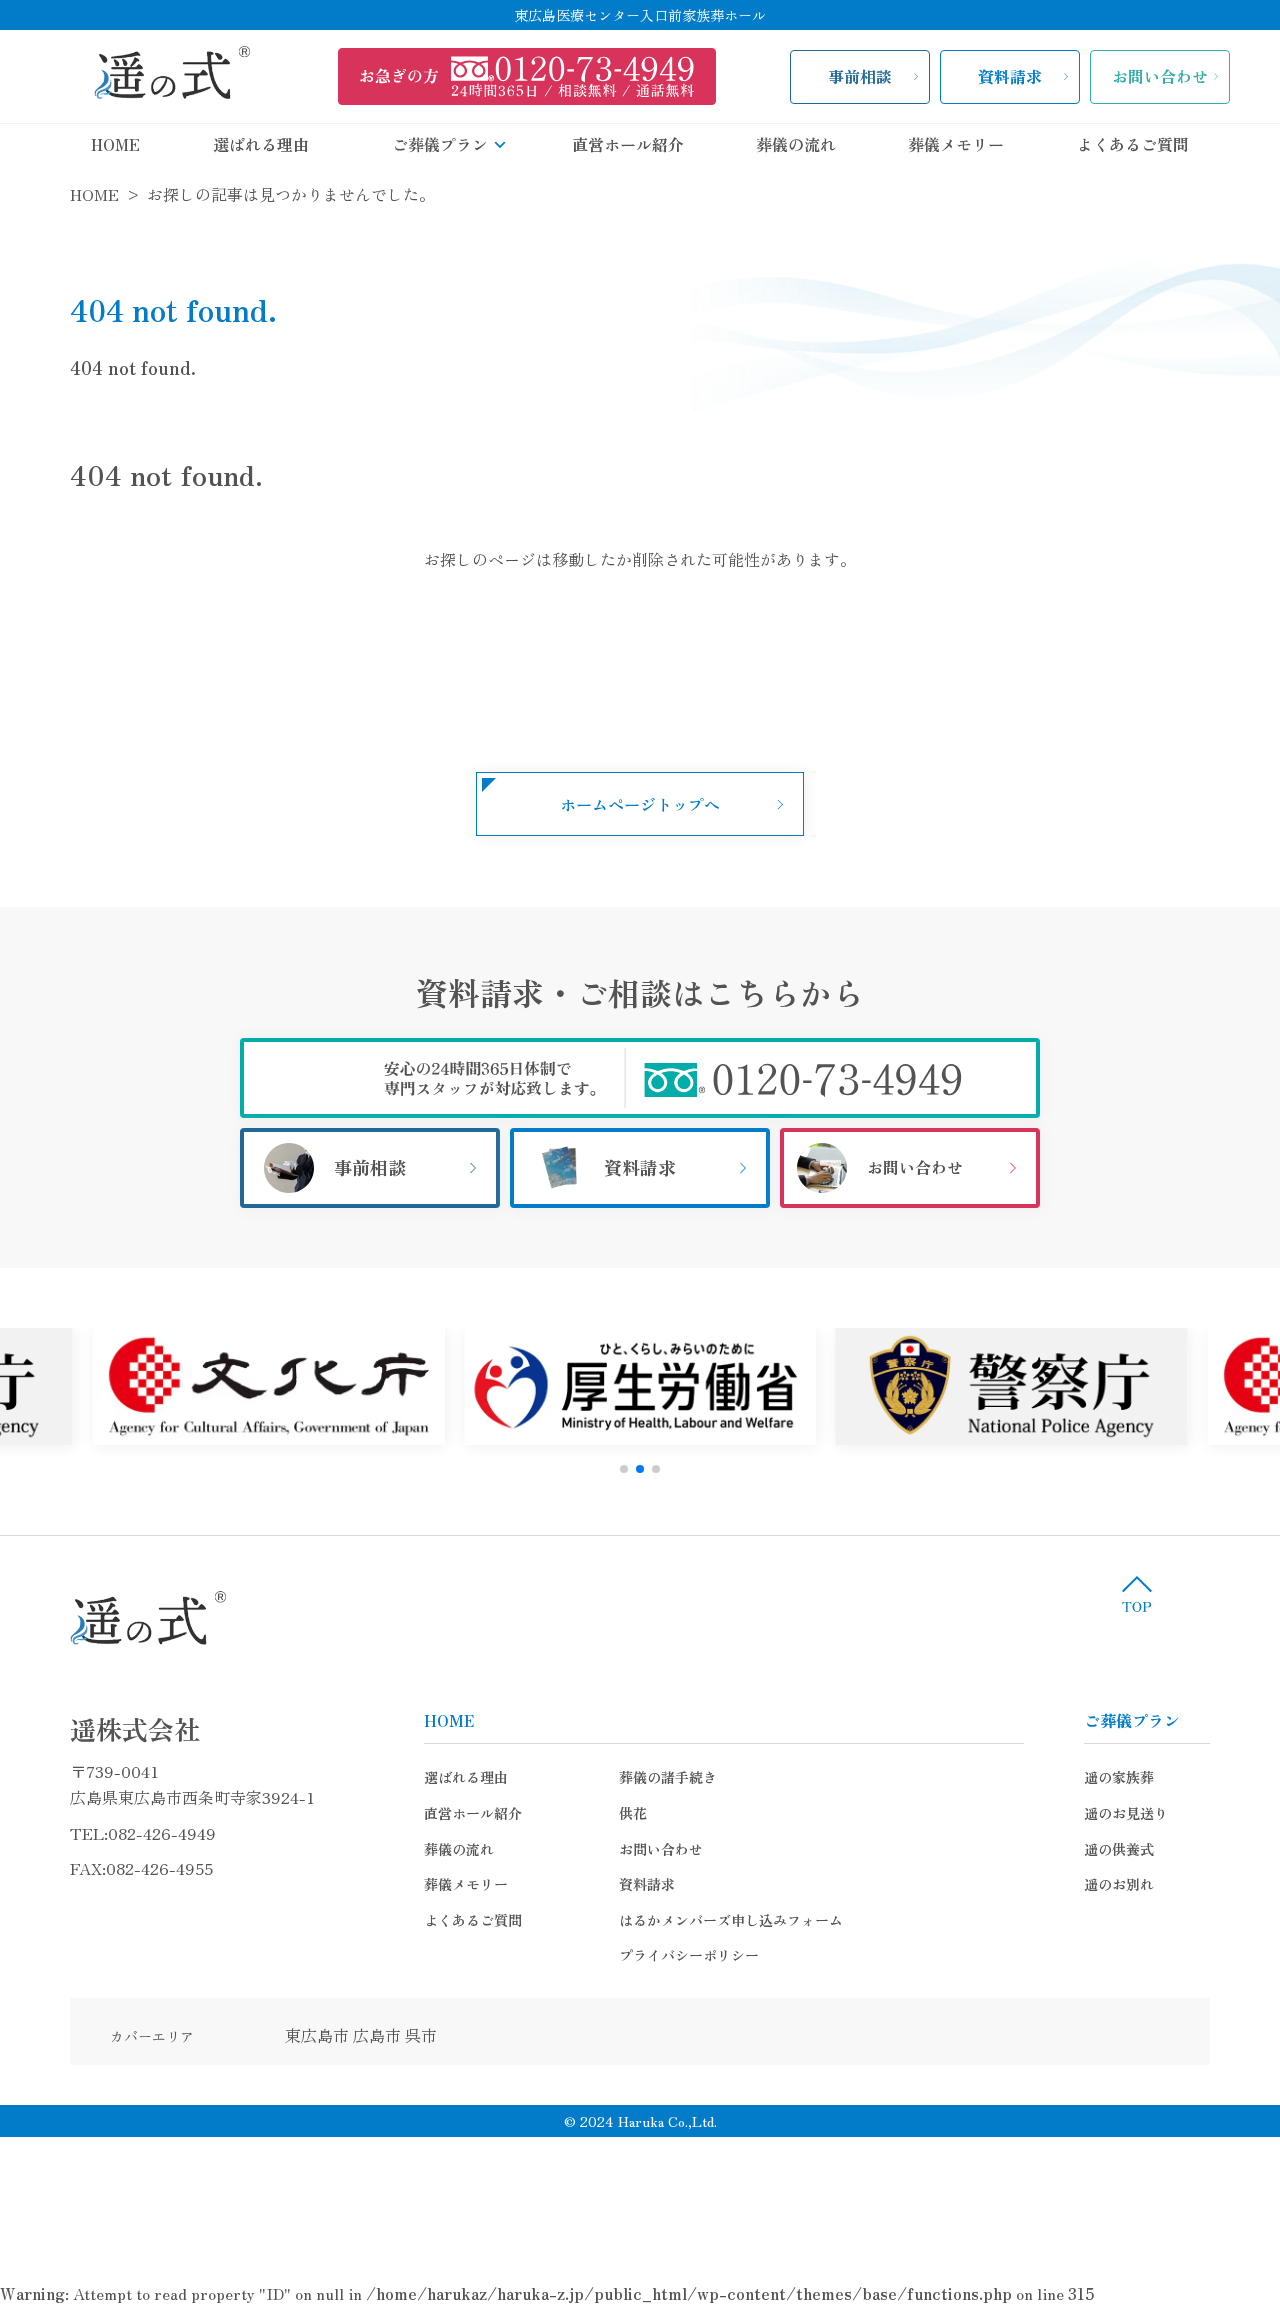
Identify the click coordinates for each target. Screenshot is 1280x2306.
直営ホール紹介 (628, 144)
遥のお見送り (1126, 1813)
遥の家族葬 (1119, 1777)
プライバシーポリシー (689, 1955)
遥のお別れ (1119, 1884)
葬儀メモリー (956, 144)
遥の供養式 (1119, 1849)
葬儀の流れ (796, 144)
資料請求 (1010, 76)
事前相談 (860, 76)
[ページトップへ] (1137, 1594)
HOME (115, 144)
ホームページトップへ (640, 804)
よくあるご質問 (1133, 144)
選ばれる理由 (261, 144)
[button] (624, 1469)
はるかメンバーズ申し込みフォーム (731, 1920)
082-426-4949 (162, 1833)
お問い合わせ (1160, 76)
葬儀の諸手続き (668, 1777)
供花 (633, 1813)
